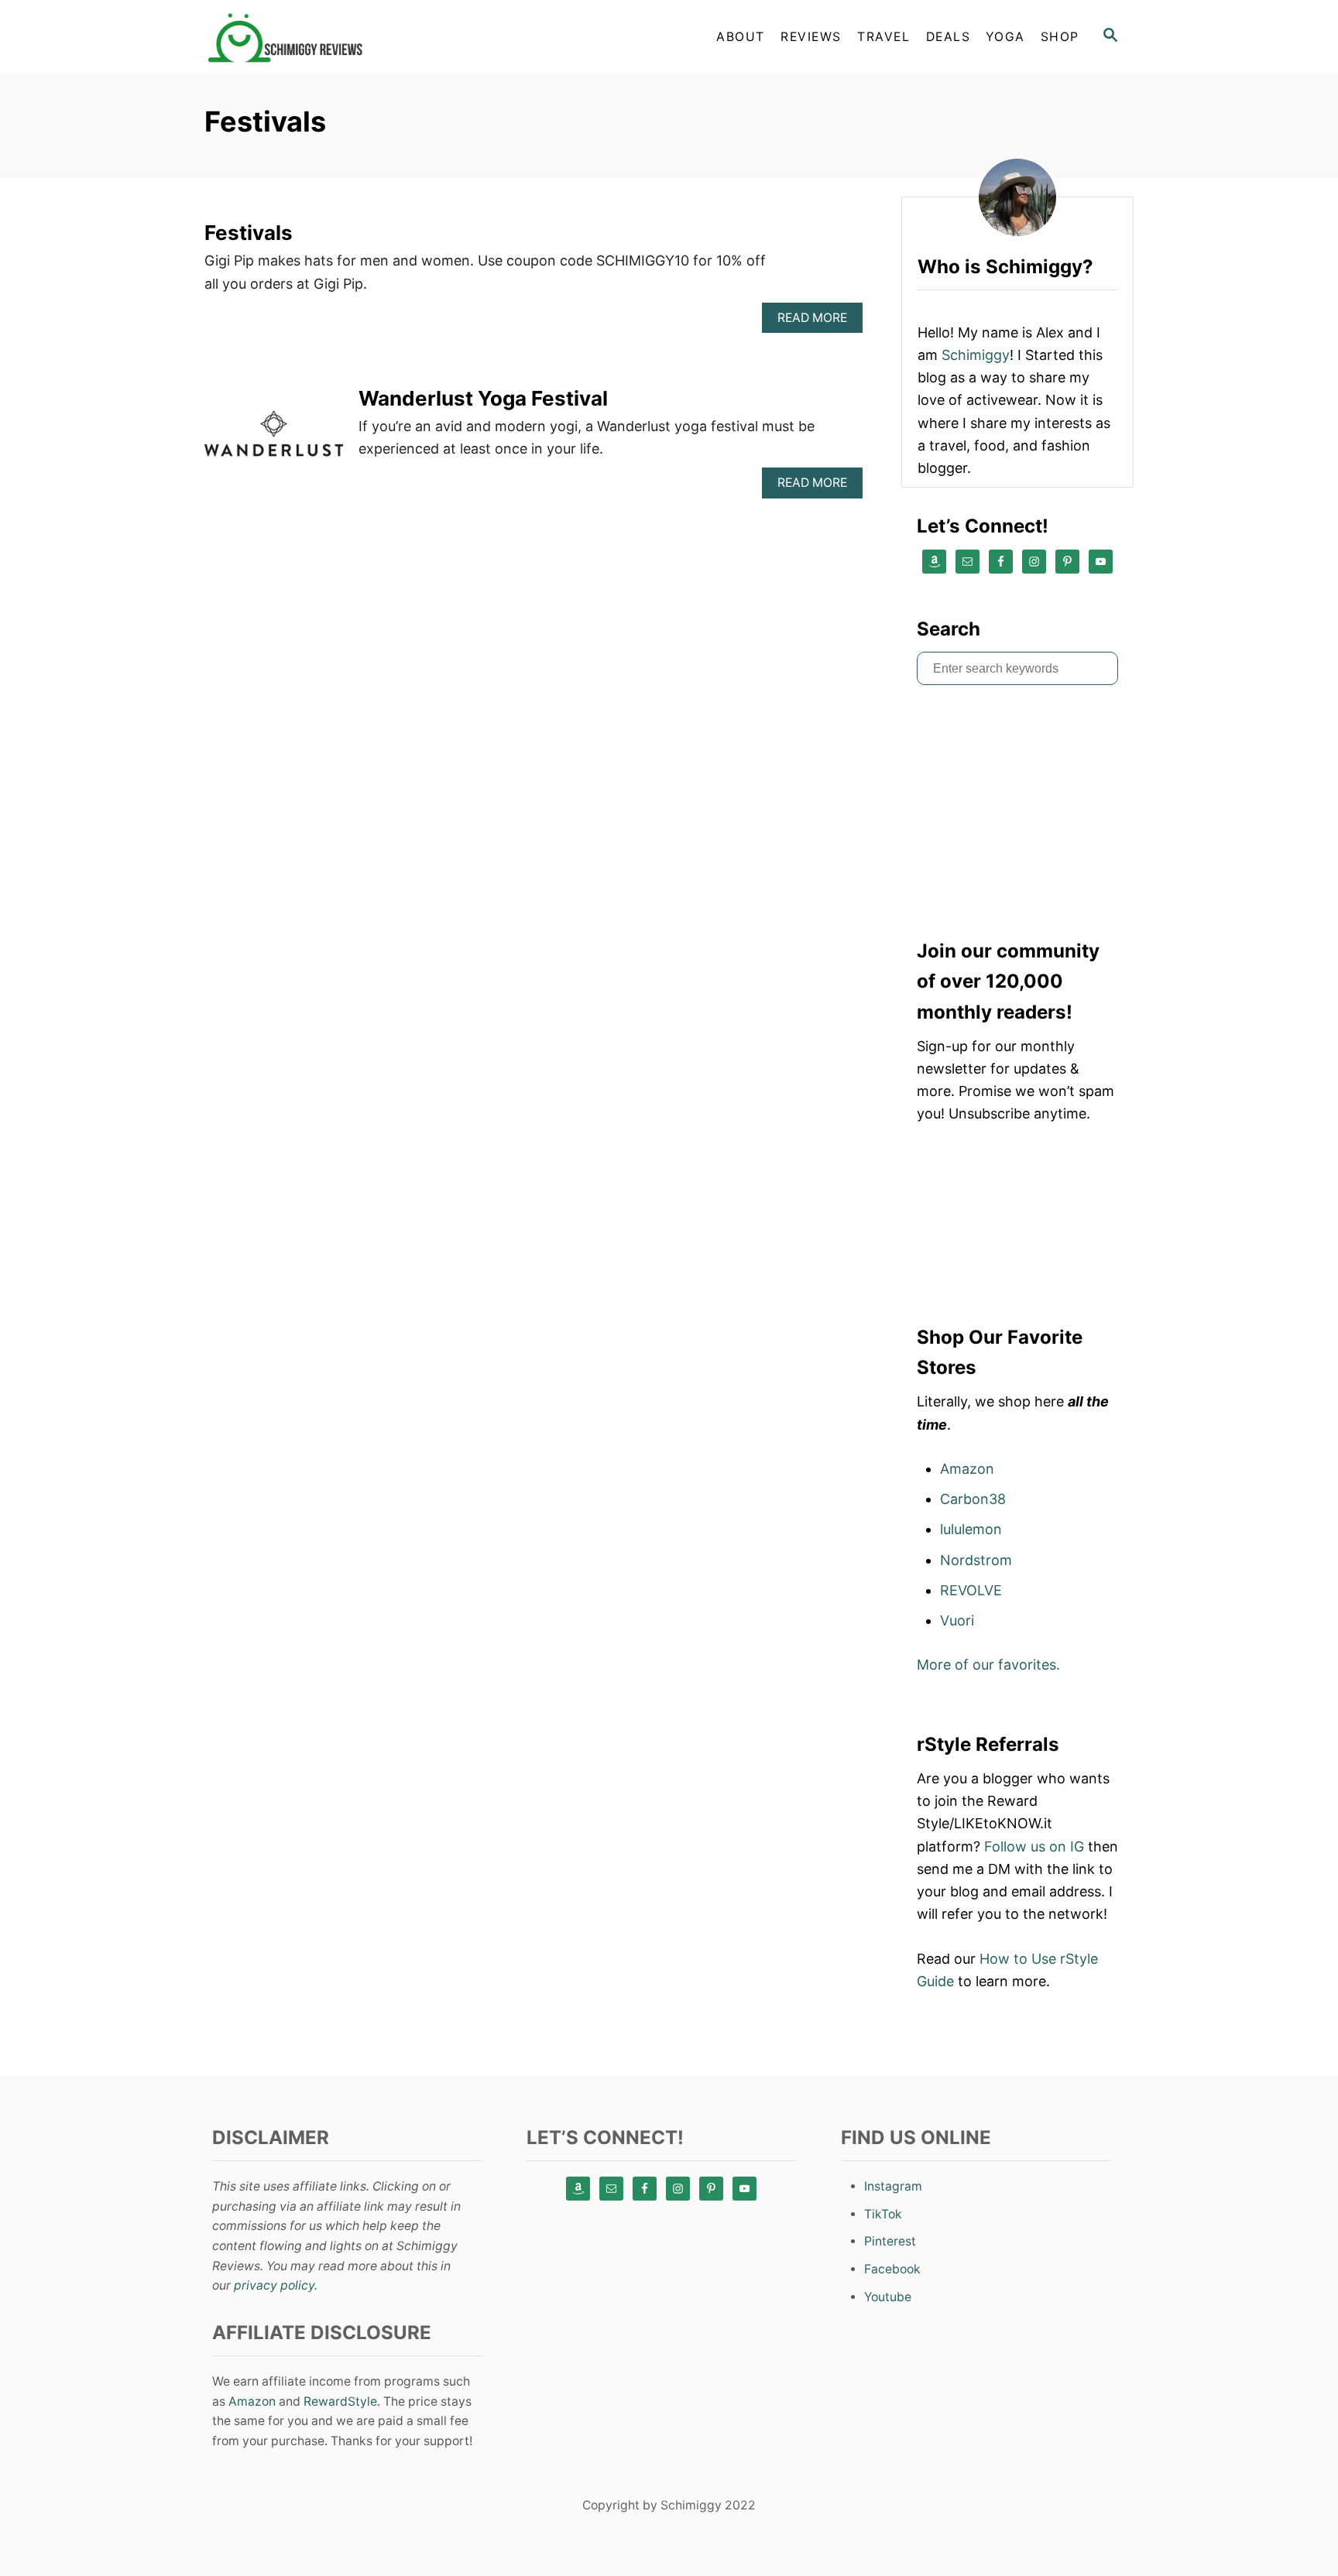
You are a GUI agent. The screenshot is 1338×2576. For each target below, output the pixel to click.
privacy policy (274, 2285)
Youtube (888, 2297)
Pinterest (890, 2241)
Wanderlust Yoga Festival (483, 398)
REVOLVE (971, 1590)
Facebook (892, 2269)
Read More (817, 322)
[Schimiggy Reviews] (344, 37)
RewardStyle (340, 2401)
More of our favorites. (988, 1665)
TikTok (883, 2214)
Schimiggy (976, 355)
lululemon (971, 1529)
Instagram (893, 2186)
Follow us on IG (1034, 1846)
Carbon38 (973, 1499)
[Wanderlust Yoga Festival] (274, 440)
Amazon (967, 1469)
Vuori (957, 1620)
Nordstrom (976, 1560)
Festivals (249, 233)
